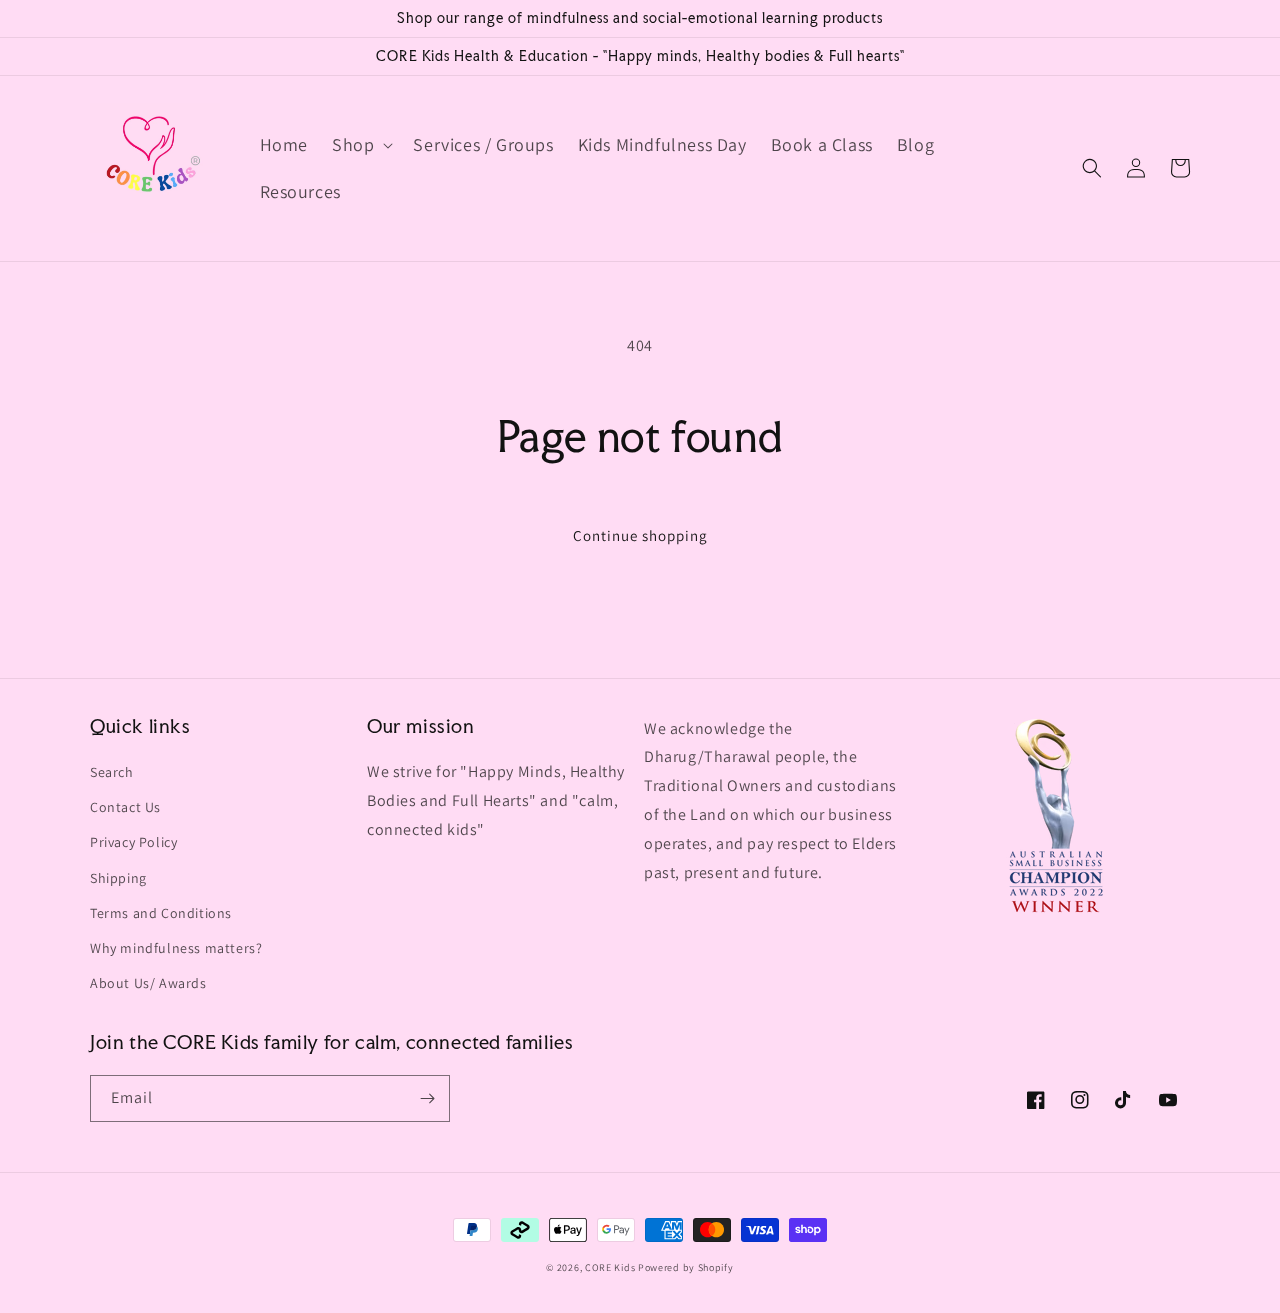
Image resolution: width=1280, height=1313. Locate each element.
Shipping (118, 878)
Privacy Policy (133, 842)
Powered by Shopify (686, 1267)
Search (112, 772)
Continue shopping (640, 535)
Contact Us (125, 807)
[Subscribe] (427, 1098)
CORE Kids (610, 1267)
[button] (360, 144)
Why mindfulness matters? (176, 948)
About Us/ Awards (148, 983)
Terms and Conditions (161, 913)
